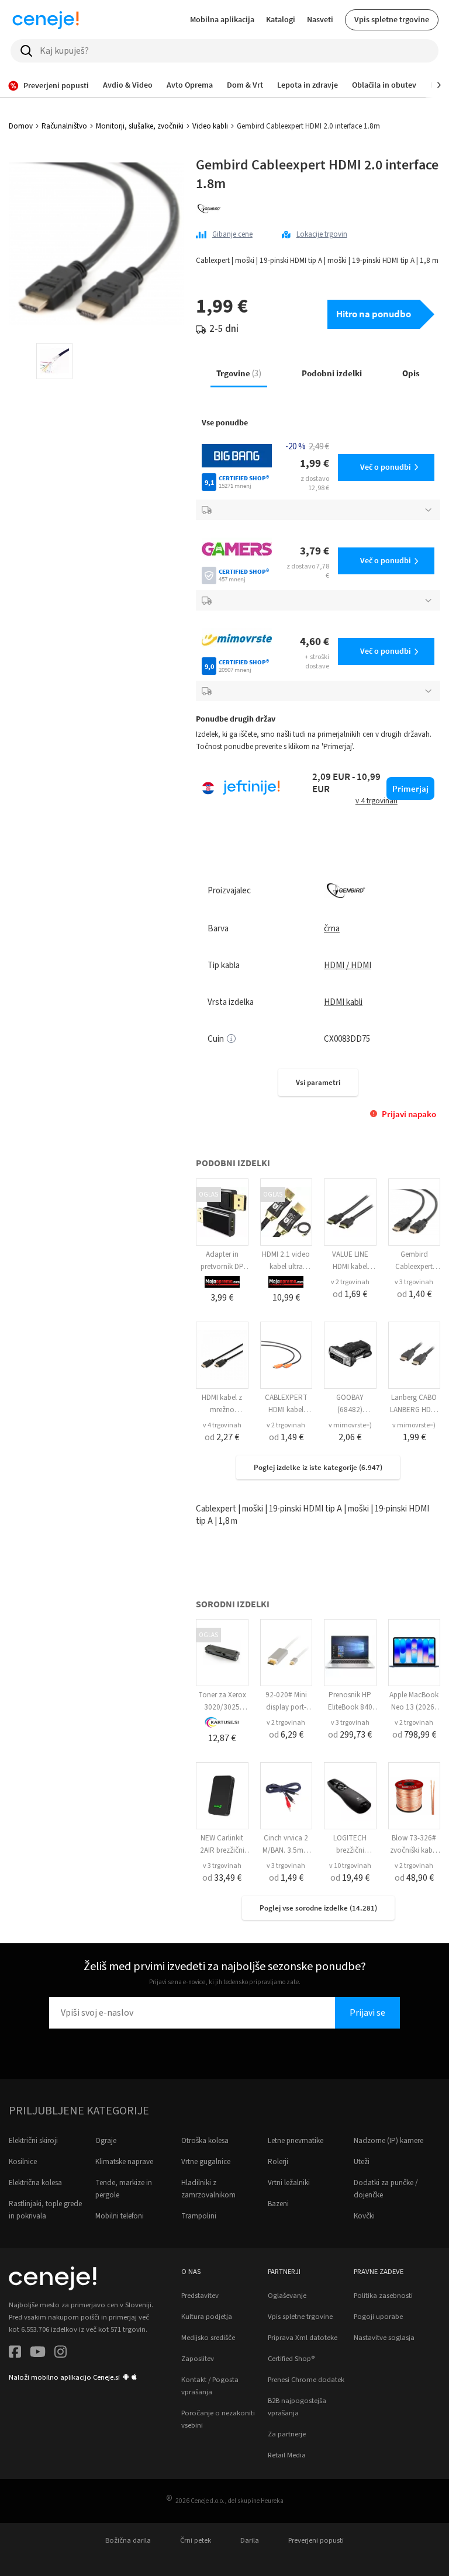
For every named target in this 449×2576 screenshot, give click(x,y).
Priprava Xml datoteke (303, 2338)
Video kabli (210, 126)
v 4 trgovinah (222, 1425)
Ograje (106, 2141)
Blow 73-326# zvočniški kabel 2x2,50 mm (414, 1850)
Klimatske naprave (124, 2162)
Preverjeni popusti (316, 2540)
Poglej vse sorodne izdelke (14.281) (318, 1908)
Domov (21, 126)
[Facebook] (15, 2354)
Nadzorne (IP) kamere (388, 2141)
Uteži (362, 2162)
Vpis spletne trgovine (392, 19)
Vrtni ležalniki (289, 2183)
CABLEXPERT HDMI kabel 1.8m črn (286, 1410)
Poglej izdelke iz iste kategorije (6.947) (318, 1467)
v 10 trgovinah (350, 1866)
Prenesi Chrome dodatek (306, 2380)
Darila (250, 2540)
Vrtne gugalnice (206, 2162)
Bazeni (278, 2204)
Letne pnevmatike (296, 2141)
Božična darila (128, 2540)
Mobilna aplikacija (222, 19)
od (350, 1294)
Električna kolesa (35, 2183)
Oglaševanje (287, 2296)
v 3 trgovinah (414, 1282)
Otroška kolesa (205, 2141)
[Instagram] (61, 2354)
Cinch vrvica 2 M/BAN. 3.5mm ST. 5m (286, 1850)
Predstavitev (200, 2296)
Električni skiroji (33, 2141)
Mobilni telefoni (120, 2216)
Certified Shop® (291, 2359)
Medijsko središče (208, 2338)
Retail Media (287, 2455)
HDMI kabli (343, 1002)
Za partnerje (287, 2434)
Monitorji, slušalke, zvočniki (140, 126)
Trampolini (199, 2216)
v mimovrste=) (350, 1425)
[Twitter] (38, 2354)
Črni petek (196, 2540)
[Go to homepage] (46, 20)
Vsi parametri (318, 1082)
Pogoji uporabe (378, 2317)
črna (332, 929)
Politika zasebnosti (383, 2296)
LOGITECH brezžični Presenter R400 (350, 1850)
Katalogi (281, 19)
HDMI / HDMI (348, 965)
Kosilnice (23, 2162)
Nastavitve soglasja (384, 2338)
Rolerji (278, 2162)
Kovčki (364, 2216)
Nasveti (320, 19)
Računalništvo (64, 126)
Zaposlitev (198, 2359)
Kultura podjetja (207, 2317)
